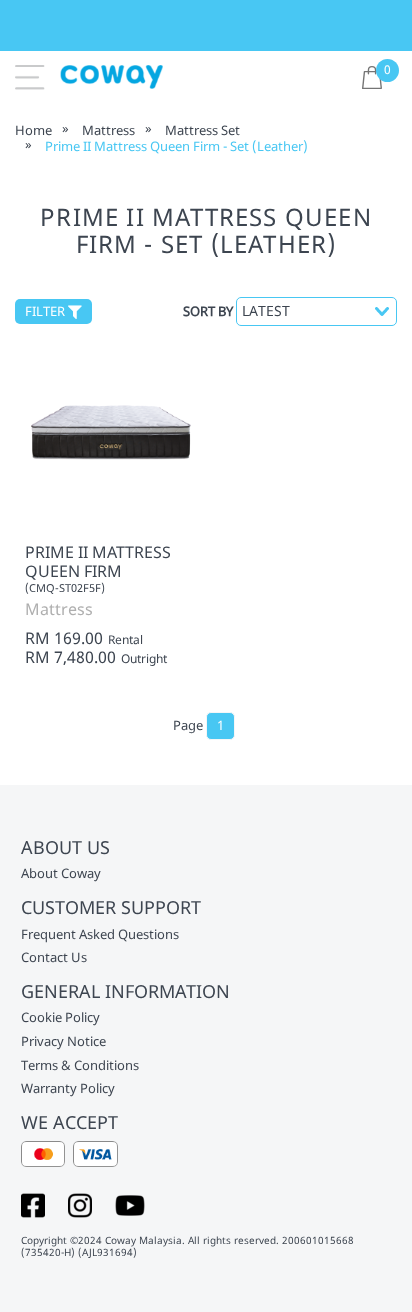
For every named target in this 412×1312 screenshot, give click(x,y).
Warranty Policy (68, 1089)
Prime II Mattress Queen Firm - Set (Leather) (176, 146)
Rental (125, 640)
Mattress (108, 130)
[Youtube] (130, 1204)
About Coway (61, 874)
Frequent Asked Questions (100, 935)
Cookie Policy (60, 1018)
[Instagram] (80, 1204)
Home (33, 130)
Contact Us (54, 958)
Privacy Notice (63, 1042)
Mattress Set (202, 130)
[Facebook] (33, 1204)
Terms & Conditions (80, 1066)
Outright (144, 659)
